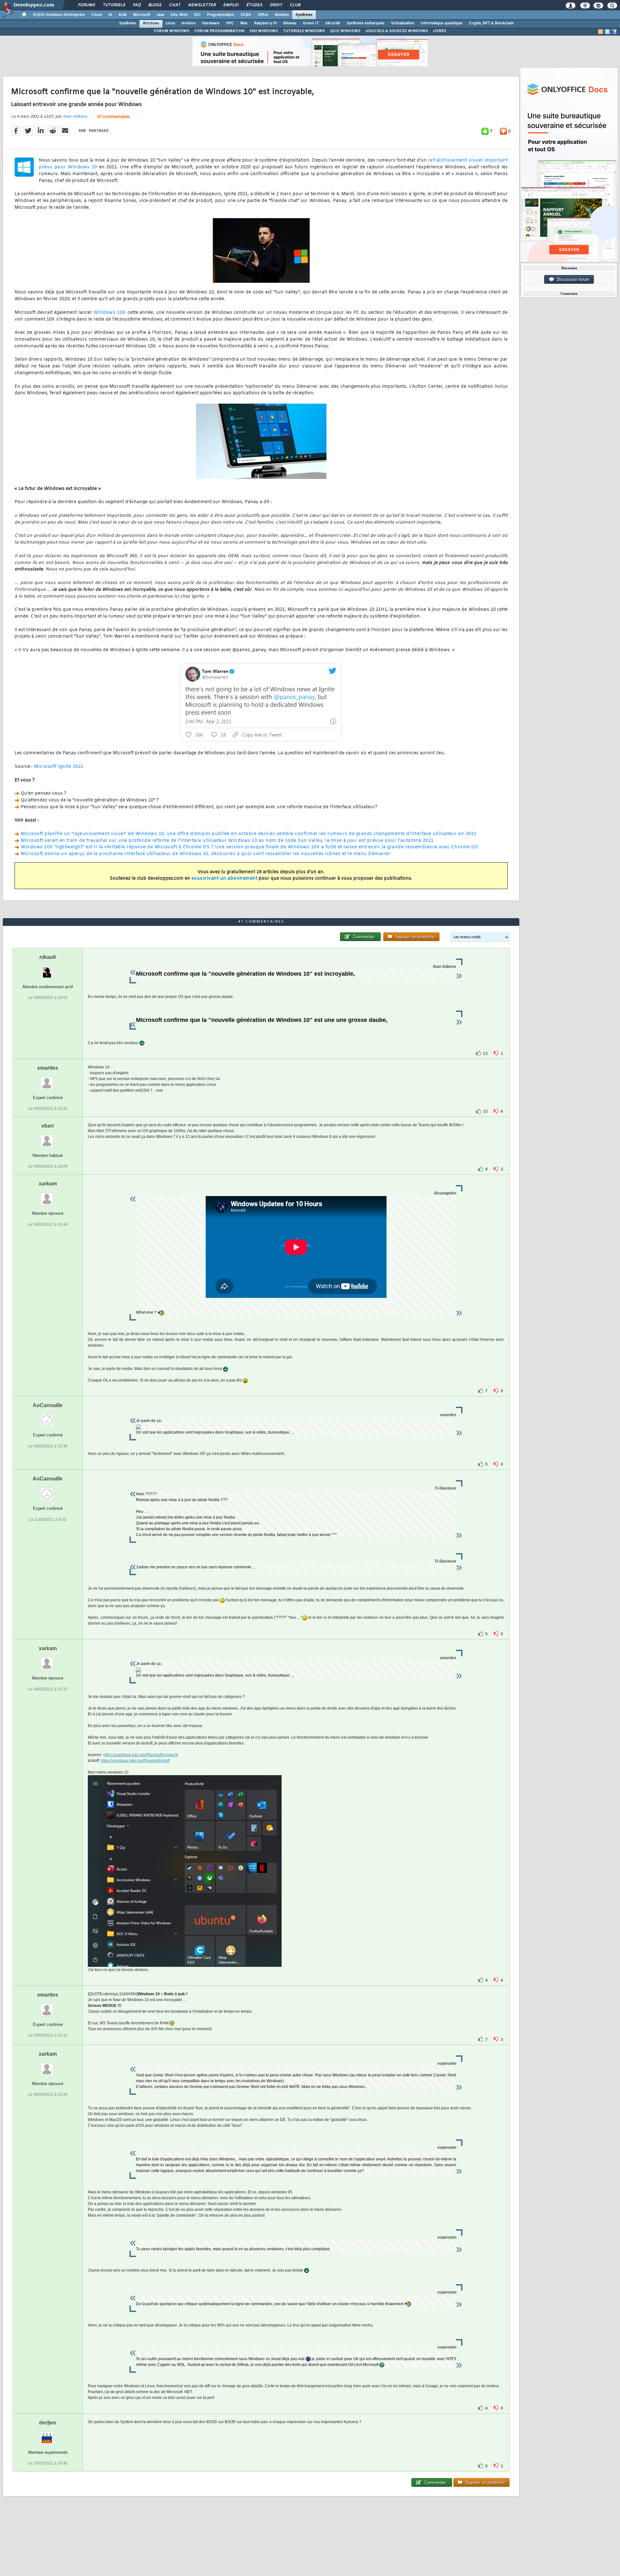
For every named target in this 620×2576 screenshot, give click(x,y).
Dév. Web (179, 15)
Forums (86, 5)
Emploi (231, 5)
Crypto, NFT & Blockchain (491, 23)
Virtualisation (403, 23)
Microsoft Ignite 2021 (59, 767)
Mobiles (282, 15)
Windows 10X (110, 313)
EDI (197, 15)
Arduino (189, 23)
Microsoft (142, 15)
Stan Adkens (75, 117)
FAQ (137, 5)
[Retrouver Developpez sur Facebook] (614, 32)
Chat (175, 5)
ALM (123, 15)
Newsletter (202, 5)
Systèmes (304, 15)
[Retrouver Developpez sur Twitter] (607, 32)
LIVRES (439, 31)
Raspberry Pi (265, 23)
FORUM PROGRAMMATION (219, 31)
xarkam (48, 1184)
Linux (170, 23)
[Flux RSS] (601, 32)
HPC (230, 23)
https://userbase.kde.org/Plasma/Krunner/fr (141, 1755)
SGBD (246, 15)
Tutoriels (114, 5)
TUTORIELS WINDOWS (304, 31)
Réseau (290, 23)
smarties (48, 1068)
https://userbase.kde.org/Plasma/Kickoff (135, 1761)
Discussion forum (572, 279)
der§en (48, 2423)
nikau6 (48, 957)
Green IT (311, 23)
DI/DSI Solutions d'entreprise (59, 15)
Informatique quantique (442, 23)
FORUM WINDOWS (172, 31)
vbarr (48, 1126)
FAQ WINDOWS (264, 31)
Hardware (211, 23)
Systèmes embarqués (366, 23)
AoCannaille (48, 1405)
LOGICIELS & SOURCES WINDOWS (397, 31)
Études (254, 5)
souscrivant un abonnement (225, 879)
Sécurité (333, 23)
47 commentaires (114, 117)
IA (110, 15)
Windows (151, 23)
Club (295, 5)
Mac (244, 23)
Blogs (155, 5)
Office (263, 15)
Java (160, 15)
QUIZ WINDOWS (345, 31)
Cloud (97, 15)
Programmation (221, 15)
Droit (276, 5)
